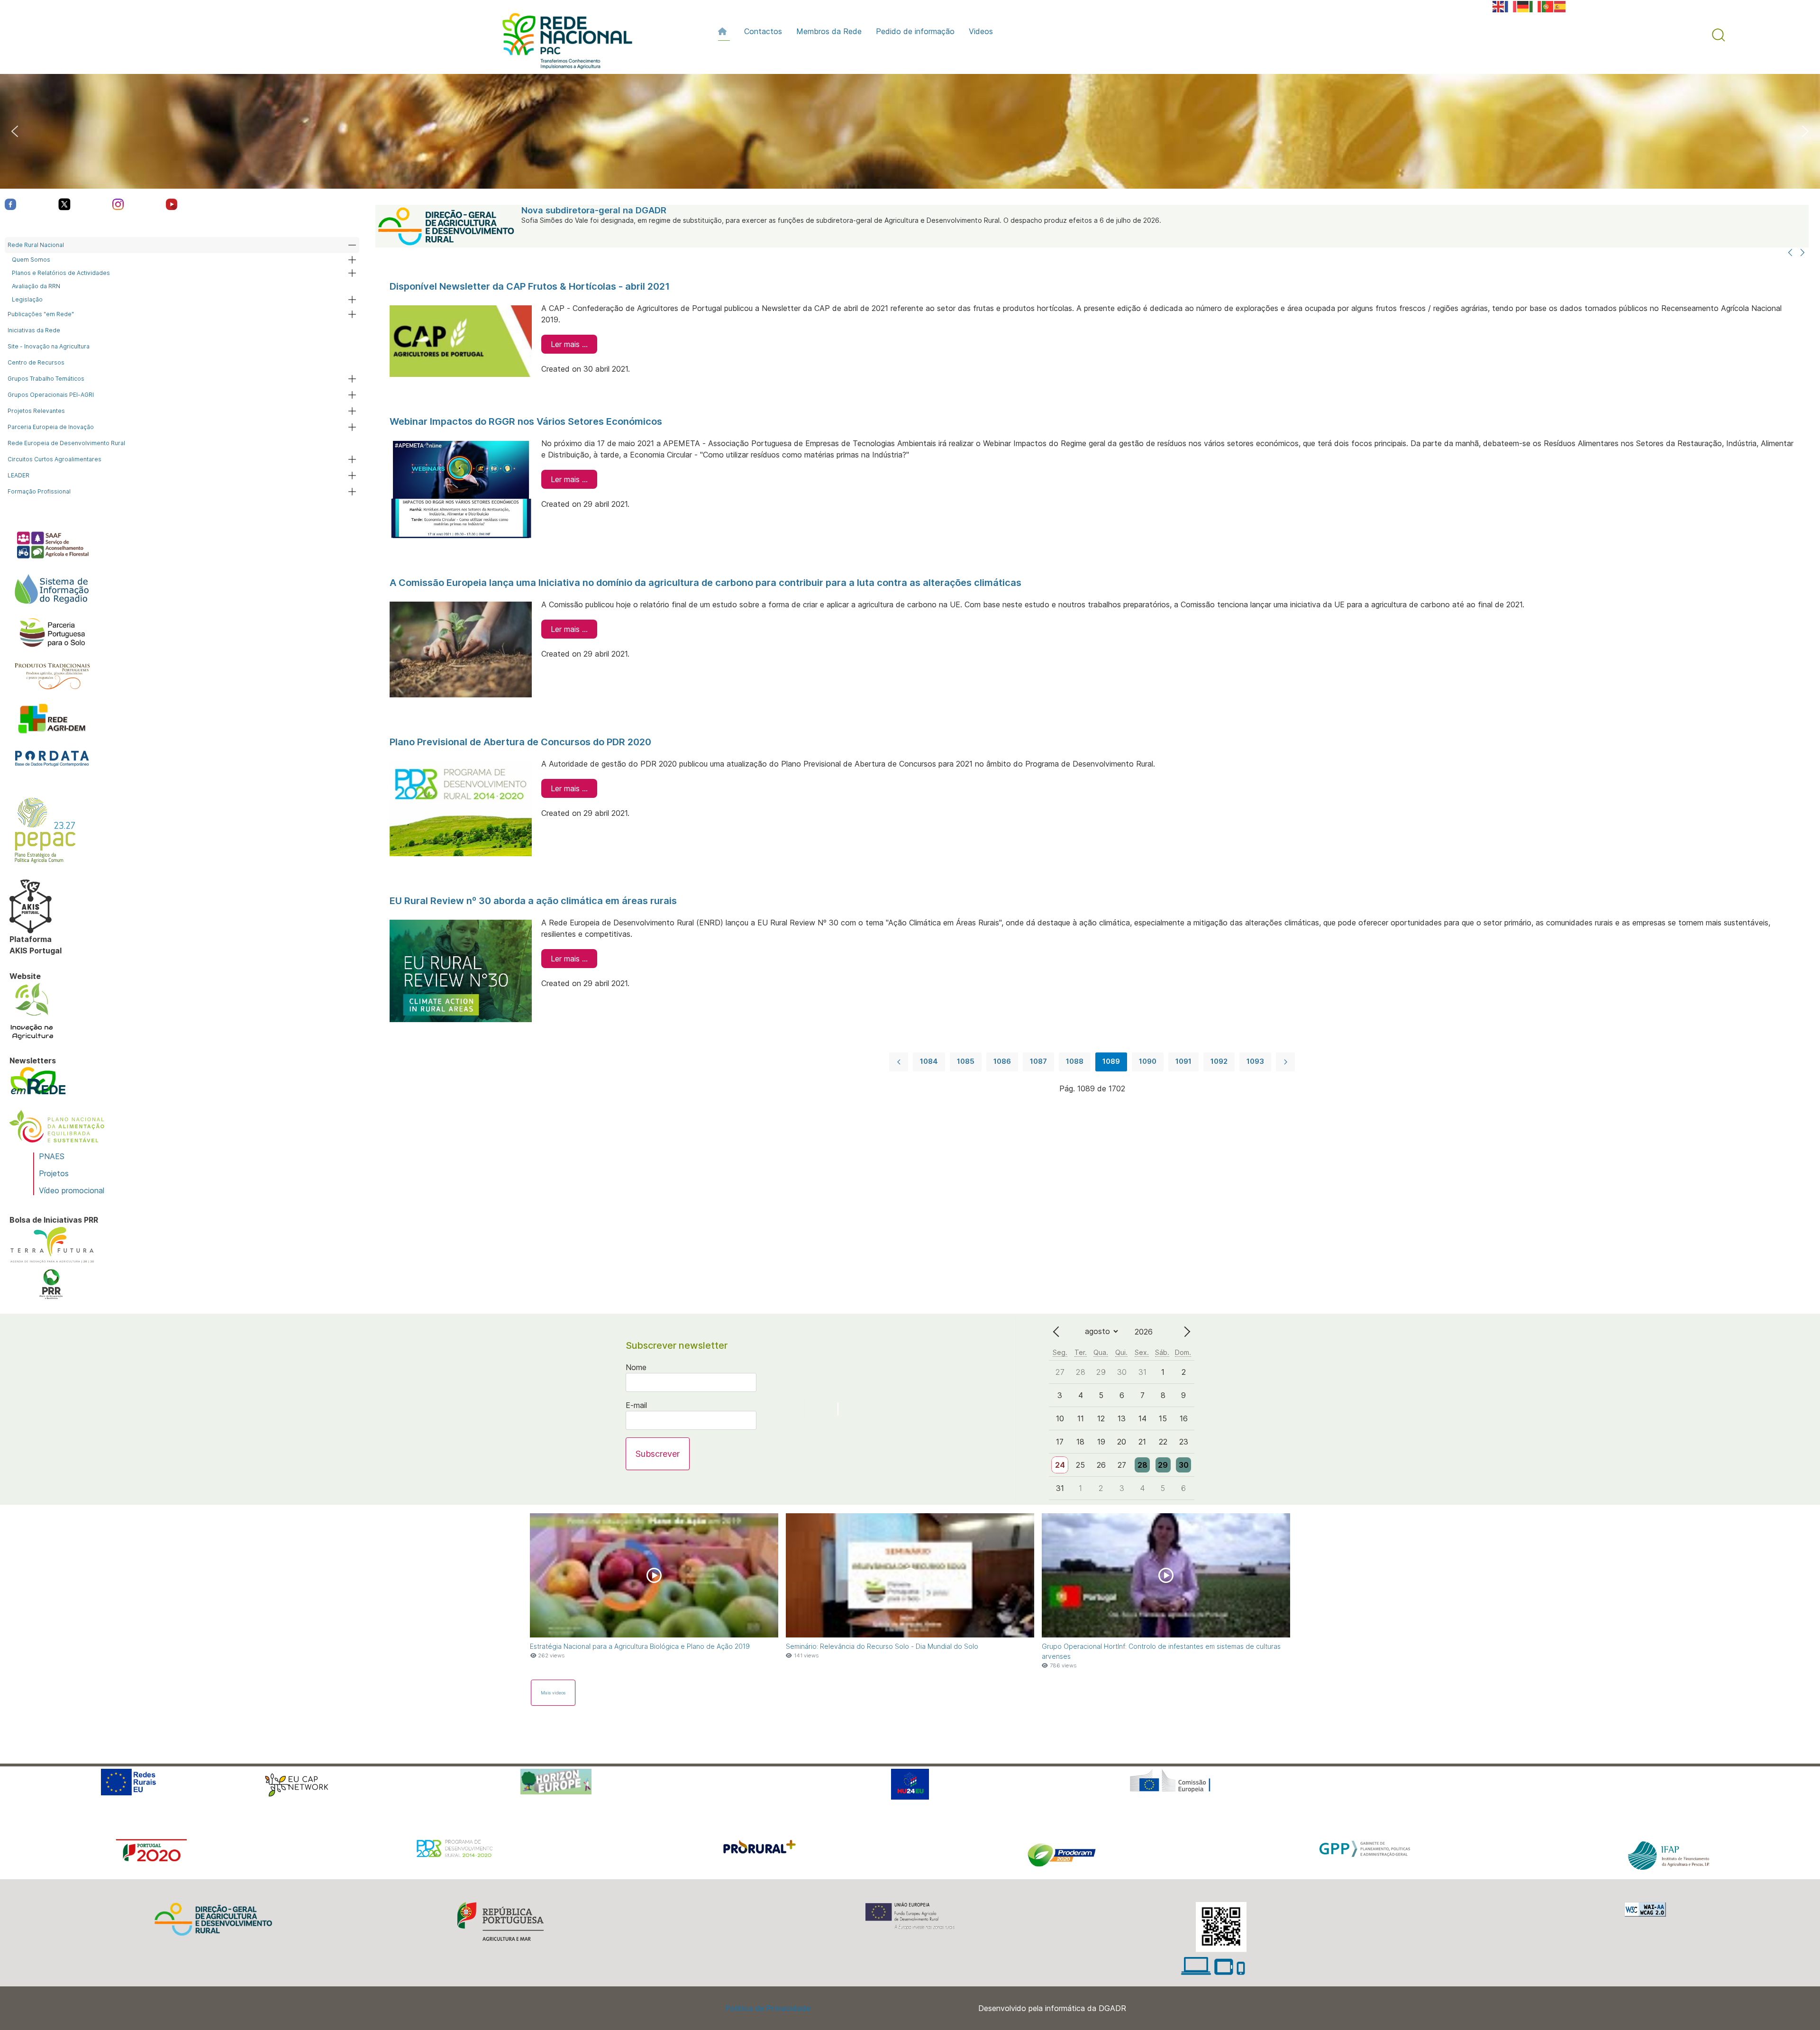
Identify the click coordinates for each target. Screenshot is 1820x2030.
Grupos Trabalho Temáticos (46, 379)
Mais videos (553, 1693)
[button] (1719, 35)
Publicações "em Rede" (41, 314)
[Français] (1511, 6)
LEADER (18, 475)
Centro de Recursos (36, 362)
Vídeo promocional (72, 1190)
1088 (1075, 1061)
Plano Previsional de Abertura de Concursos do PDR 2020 (520, 742)
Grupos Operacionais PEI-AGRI (51, 395)
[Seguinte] (1802, 253)
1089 (1111, 1061)
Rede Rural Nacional (36, 245)
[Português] (1548, 6)
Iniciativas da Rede (34, 330)
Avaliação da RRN (36, 286)
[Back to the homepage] (563, 43)
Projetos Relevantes (36, 411)
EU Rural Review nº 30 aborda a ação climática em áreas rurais (533, 901)
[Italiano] (1536, 6)
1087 (1038, 1061)
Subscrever (658, 1454)
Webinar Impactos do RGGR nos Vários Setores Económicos (526, 421)
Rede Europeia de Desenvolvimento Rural (66, 443)
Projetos (54, 1173)
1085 (966, 1061)
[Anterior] (1790, 253)
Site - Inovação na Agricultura (49, 346)
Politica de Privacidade (768, 2008)
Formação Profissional (39, 491)
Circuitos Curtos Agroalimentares (55, 459)
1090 (1148, 1061)
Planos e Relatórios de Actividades (61, 273)
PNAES (52, 1156)
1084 (929, 1061)
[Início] (724, 31)
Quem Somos (31, 260)
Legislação (27, 299)
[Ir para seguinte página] (1285, 1062)
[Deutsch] (1523, 6)
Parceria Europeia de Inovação (51, 427)
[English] (1499, 6)
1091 (1183, 1061)
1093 (1255, 1061)
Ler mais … (569, 344)
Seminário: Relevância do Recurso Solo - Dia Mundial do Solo (882, 1646)
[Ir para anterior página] (899, 1062)
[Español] (1560, 6)
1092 (1219, 1061)
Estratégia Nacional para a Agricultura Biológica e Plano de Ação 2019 (640, 1646)
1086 (1002, 1061)
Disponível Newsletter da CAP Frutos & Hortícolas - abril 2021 (530, 286)
